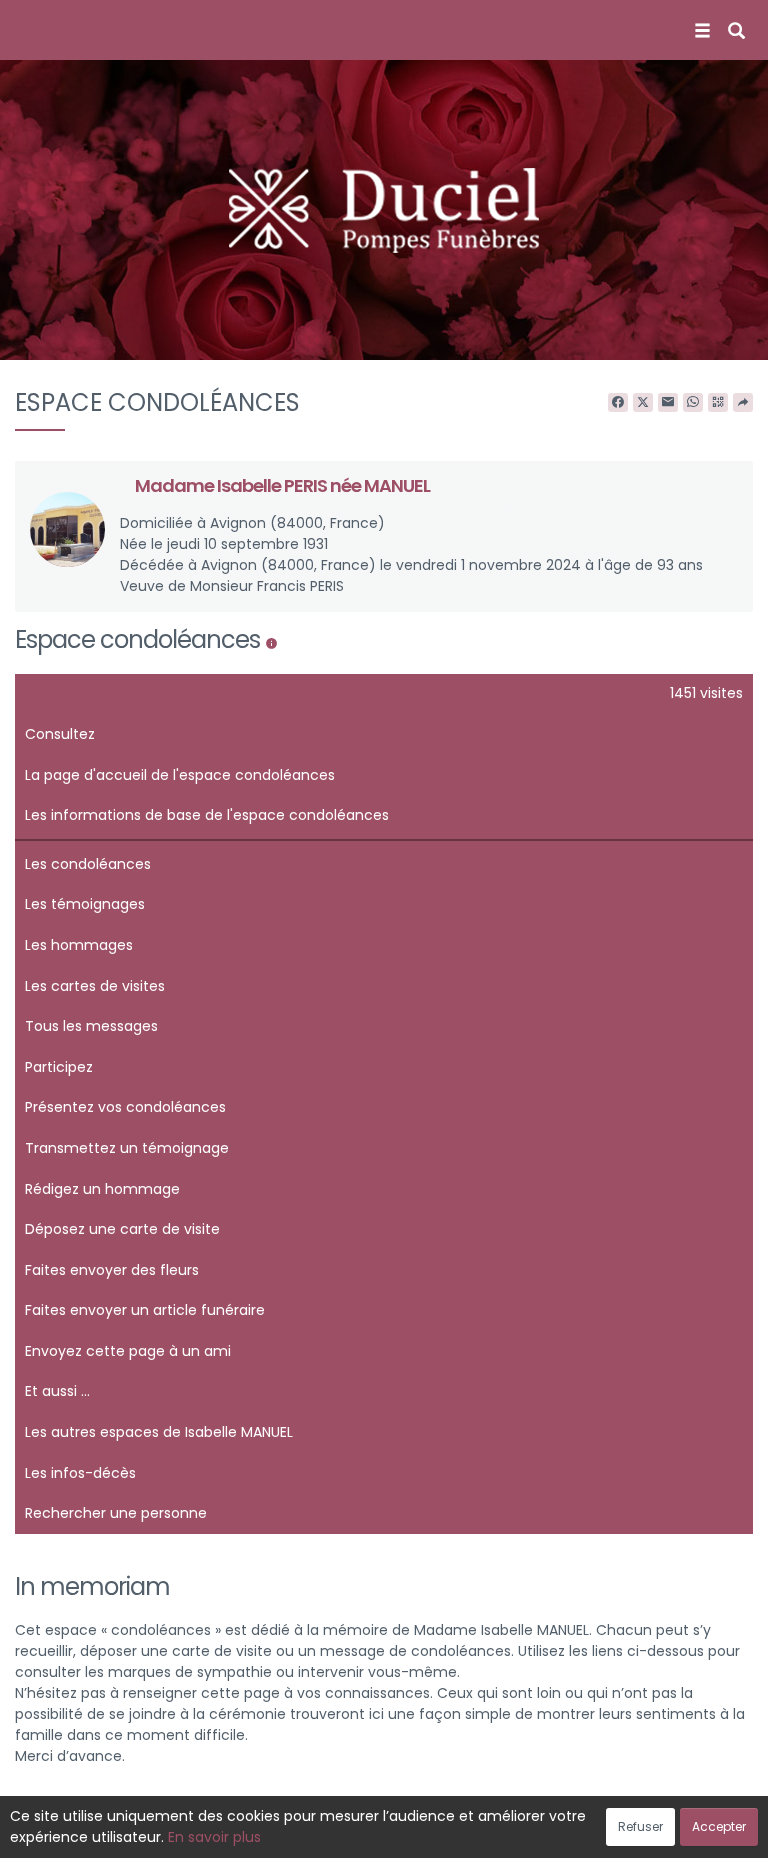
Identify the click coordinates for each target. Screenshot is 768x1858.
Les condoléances (88, 864)
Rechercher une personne (116, 1513)
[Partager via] (743, 403)
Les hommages (79, 945)
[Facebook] (618, 403)
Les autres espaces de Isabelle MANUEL (159, 1432)
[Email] (668, 403)
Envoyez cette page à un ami (128, 1351)
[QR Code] (718, 403)
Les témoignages (85, 904)
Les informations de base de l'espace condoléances (207, 815)
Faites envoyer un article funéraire (145, 1310)
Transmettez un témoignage (127, 1148)
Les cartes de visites (95, 986)
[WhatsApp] (693, 403)
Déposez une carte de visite (122, 1229)
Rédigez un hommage (102, 1189)
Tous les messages (91, 1026)
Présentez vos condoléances (125, 1107)
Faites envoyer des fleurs (112, 1270)
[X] (643, 403)
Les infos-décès (80, 1473)
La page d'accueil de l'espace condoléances (180, 775)
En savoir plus (214, 1837)
